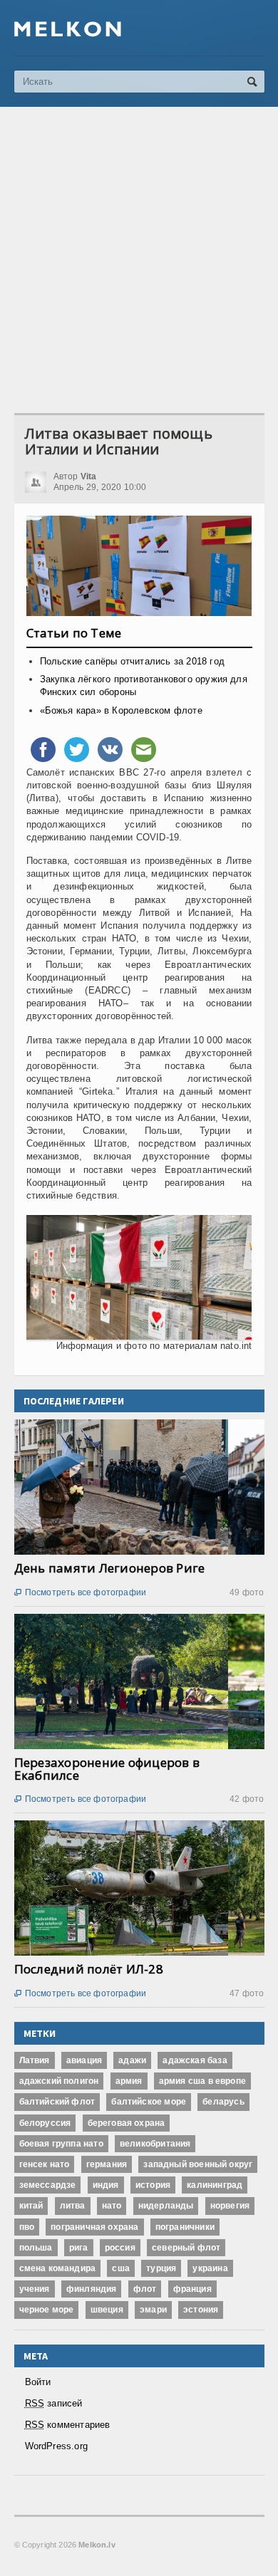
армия (129, 2081)
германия (107, 2164)
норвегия (230, 2206)
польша (36, 2248)
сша (121, 2268)
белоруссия (45, 2123)
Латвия (35, 2060)
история (153, 2185)
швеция (107, 2310)
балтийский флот (57, 2102)
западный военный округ (198, 2164)
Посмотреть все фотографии (81, 1592)
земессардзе (48, 2185)
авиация (84, 2060)
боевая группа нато (61, 2144)
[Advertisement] (139, 260)
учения (35, 2289)
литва (73, 2206)
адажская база (195, 2060)
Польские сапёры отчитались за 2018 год (132, 661)
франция (192, 2289)
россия (120, 2248)
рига (79, 2248)
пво (27, 2227)
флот (145, 2289)
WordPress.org (57, 2446)
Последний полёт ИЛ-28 (89, 1969)
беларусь (223, 2102)
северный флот (186, 2248)
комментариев (68, 2425)
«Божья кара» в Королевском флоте (121, 710)
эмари (153, 2310)
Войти (38, 2382)
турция (161, 2268)
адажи (132, 2060)
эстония (201, 2310)
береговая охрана (127, 2123)
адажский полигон (59, 2081)
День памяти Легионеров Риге (110, 1568)
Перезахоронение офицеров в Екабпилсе (107, 1769)
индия (106, 2185)
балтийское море (149, 2102)
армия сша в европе (202, 2081)
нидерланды (166, 2206)
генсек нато (45, 2164)
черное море (47, 2310)
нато (112, 2206)
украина (210, 2268)
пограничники (185, 2227)
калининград (215, 2185)
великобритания (155, 2144)
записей (54, 2403)
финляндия (92, 2289)
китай (31, 2206)
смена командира (58, 2268)
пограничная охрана (94, 2227)
